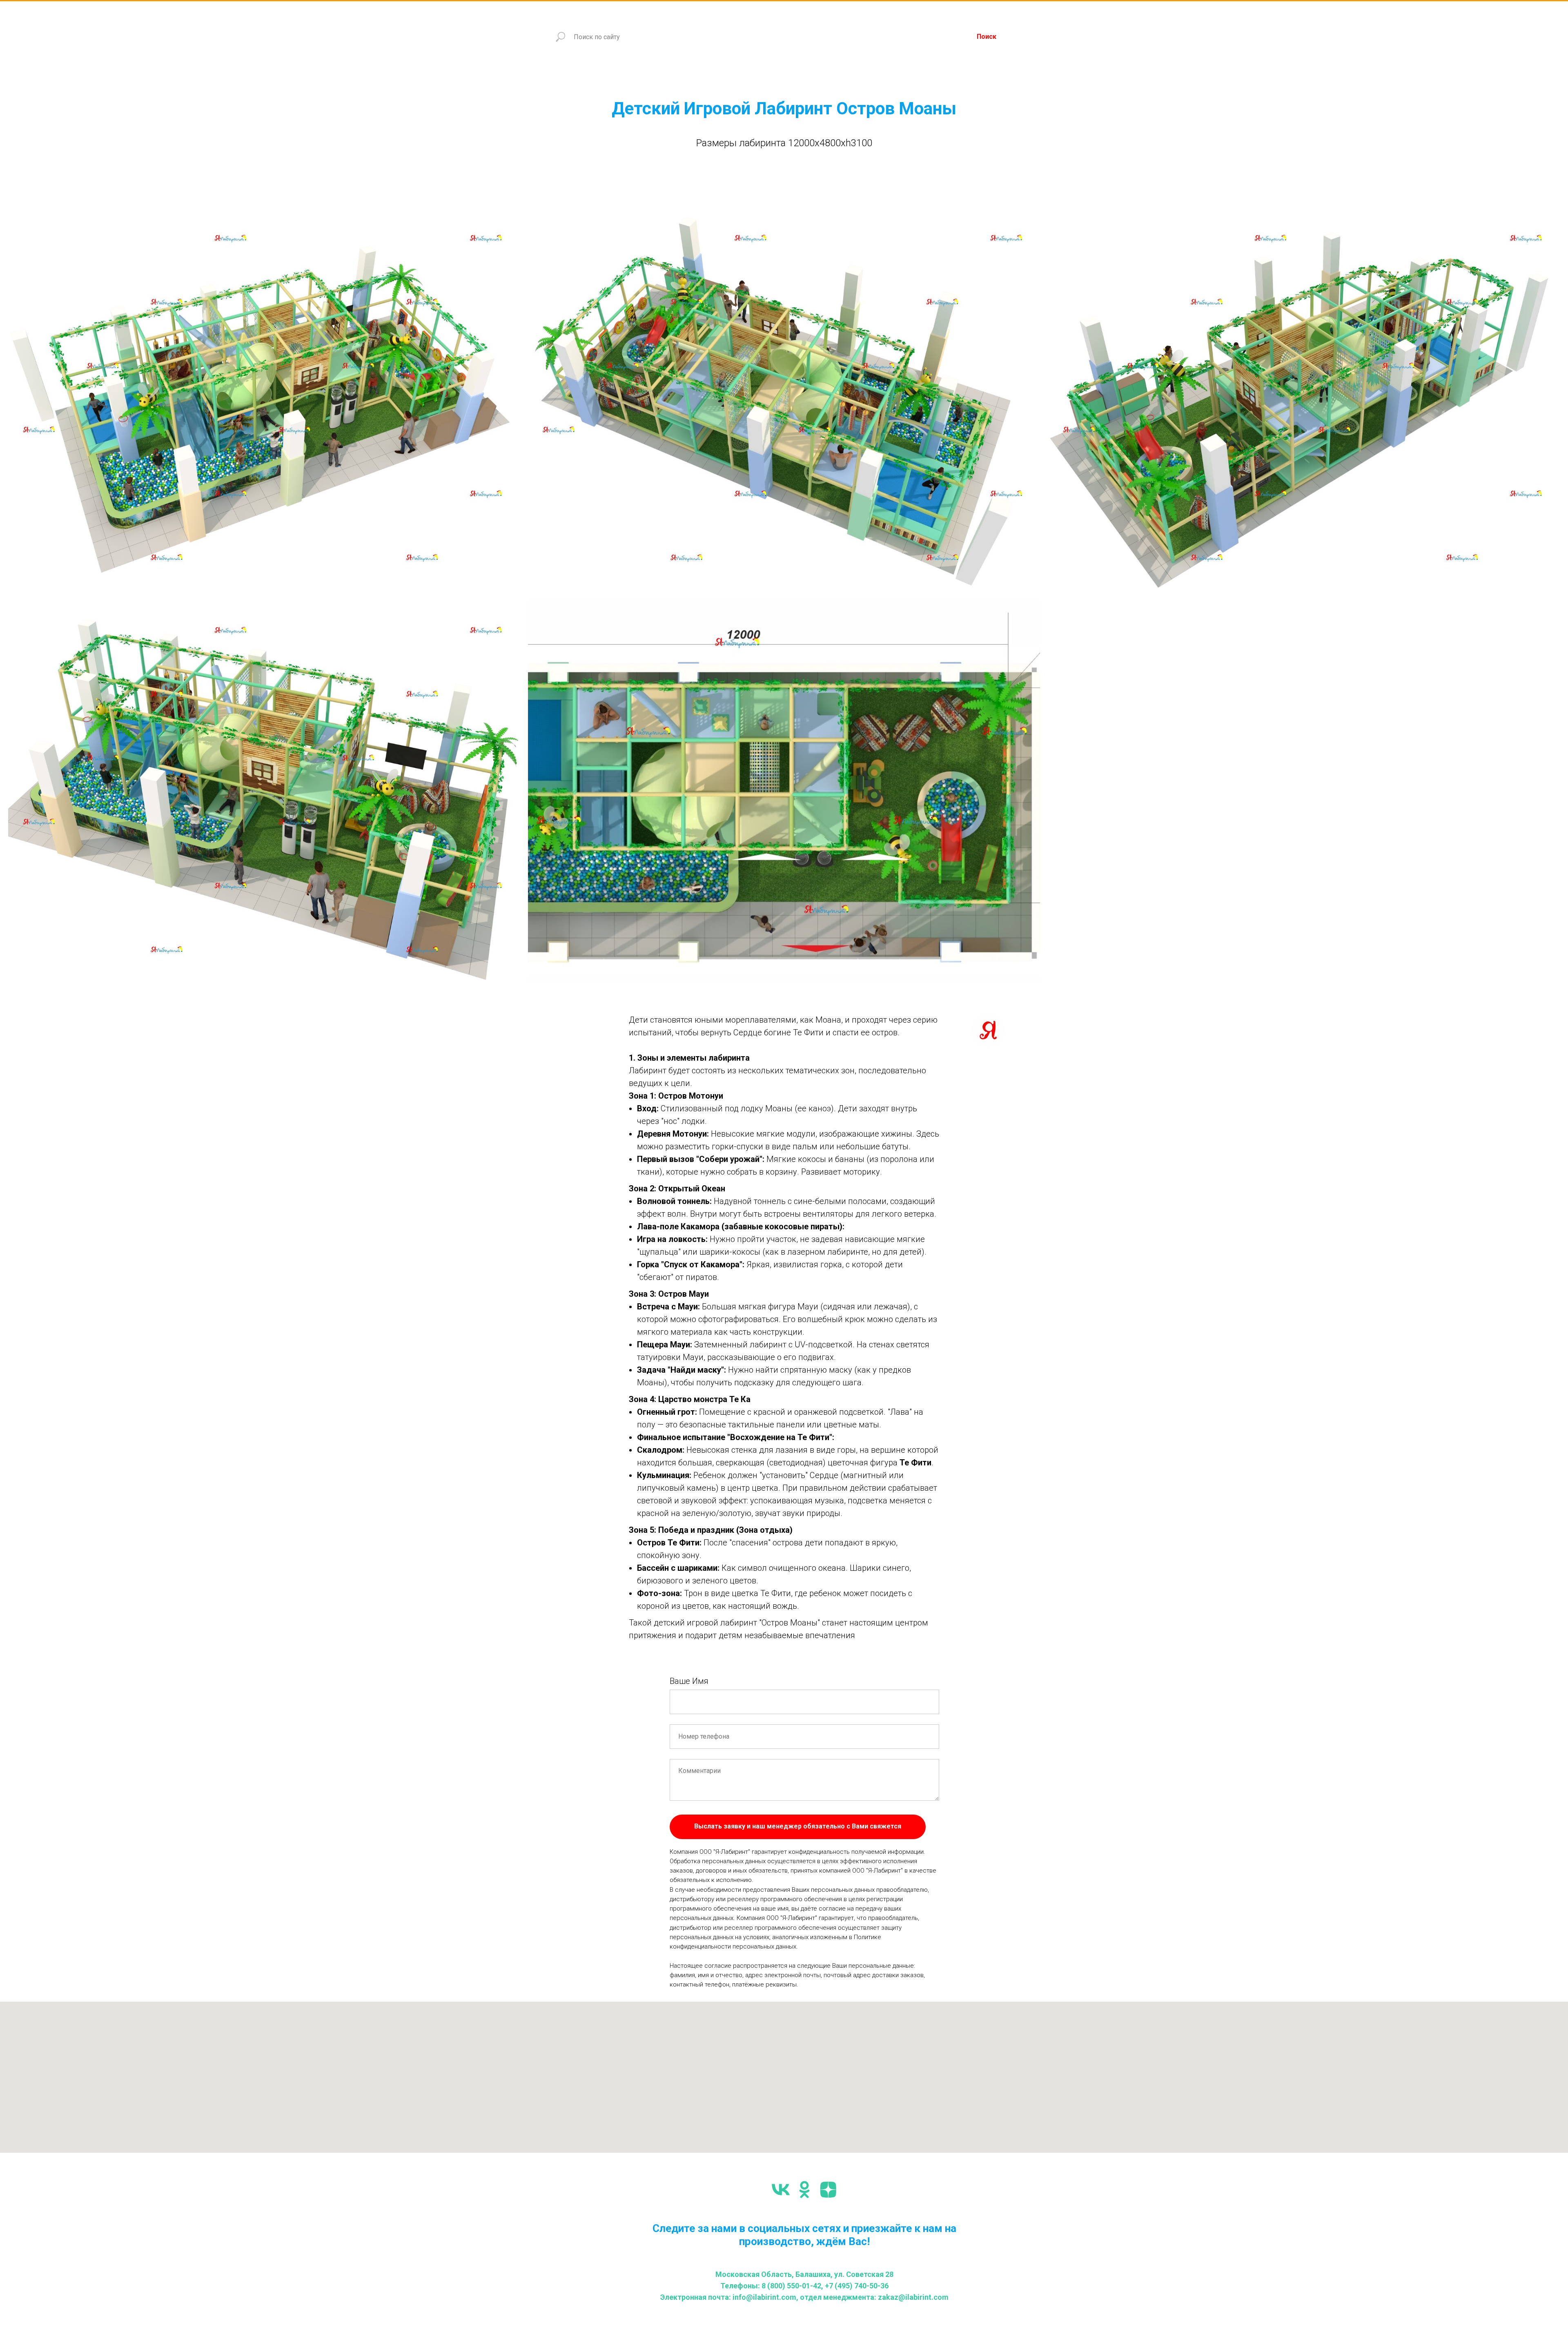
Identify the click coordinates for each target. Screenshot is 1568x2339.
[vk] (781, 2190)
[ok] (804, 2190)
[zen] (828, 2190)
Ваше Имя (689, 1681)
